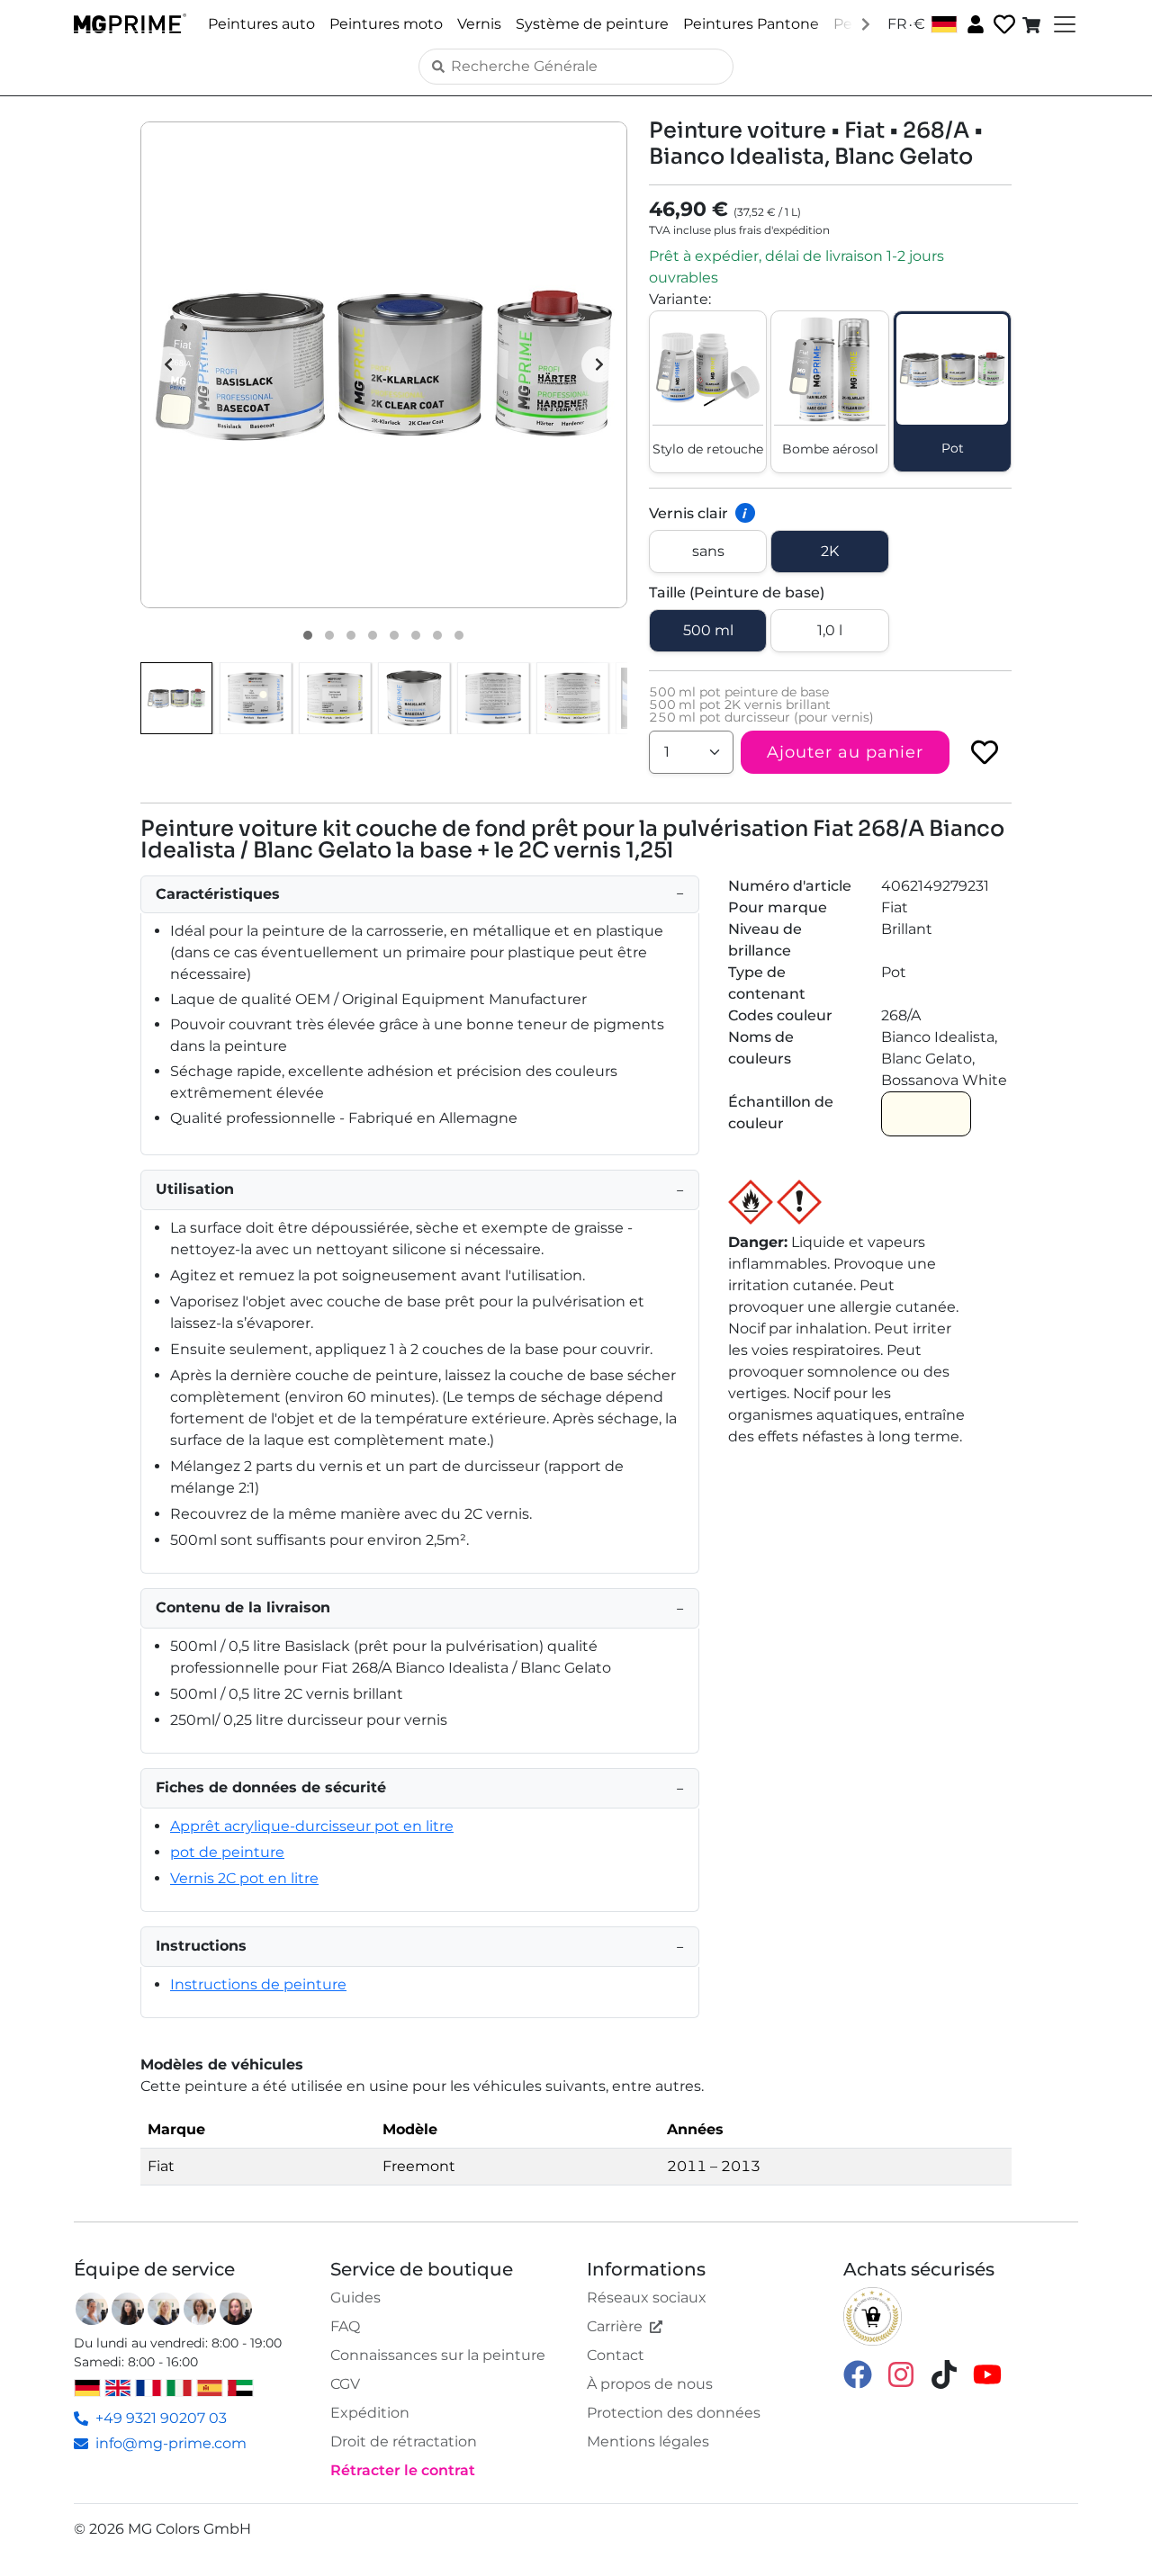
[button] (384, 365)
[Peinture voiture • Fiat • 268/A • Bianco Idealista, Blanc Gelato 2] (329, 635)
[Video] (459, 635)
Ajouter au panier (845, 752)
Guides (355, 2298)
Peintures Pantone (751, 24)
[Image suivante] (599, 364)
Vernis (479, 24)
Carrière (615, 2326)
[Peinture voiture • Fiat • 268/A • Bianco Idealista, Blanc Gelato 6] (416, 635)
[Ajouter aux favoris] (985, 752)
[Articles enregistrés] (1003, 25)
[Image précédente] (168, 364)
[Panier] (1033, 24)
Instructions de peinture (258, 1984)
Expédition (370, 2413)
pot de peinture (227, 1852)
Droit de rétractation (404, 2441)
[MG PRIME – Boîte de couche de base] (414, 698)
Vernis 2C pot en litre (244, 1878)
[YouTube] (987, 2373)
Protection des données (674, 2413)
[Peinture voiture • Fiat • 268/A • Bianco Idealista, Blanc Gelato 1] (308, 635)
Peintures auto (261, 24)
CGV (345, 2384)
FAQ (345, 2326)
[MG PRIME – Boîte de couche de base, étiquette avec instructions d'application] (493, 698)
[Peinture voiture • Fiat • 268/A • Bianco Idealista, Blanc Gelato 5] (394, 635)
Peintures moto (386, 24)
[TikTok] (944, 2373)
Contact (616, 2355)
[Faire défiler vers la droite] (866, 23)
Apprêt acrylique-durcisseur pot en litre (312, 1826)
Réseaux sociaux (647, 2298)
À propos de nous (650, 2384)
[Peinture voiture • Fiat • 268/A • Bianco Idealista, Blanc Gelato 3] (351, 635)
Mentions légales (648, 2441)
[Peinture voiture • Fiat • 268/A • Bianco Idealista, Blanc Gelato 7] (437, 635)
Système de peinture (592, 24)
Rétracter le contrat (403, 2470)
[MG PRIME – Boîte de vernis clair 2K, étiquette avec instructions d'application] (572, 698)
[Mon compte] (974, 23)
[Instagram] (901, 2373)
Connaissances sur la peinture (438, 2355)
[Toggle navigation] (1063, 24)
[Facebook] (858, 2373)
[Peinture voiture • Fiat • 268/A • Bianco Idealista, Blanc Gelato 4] (373, 635)
